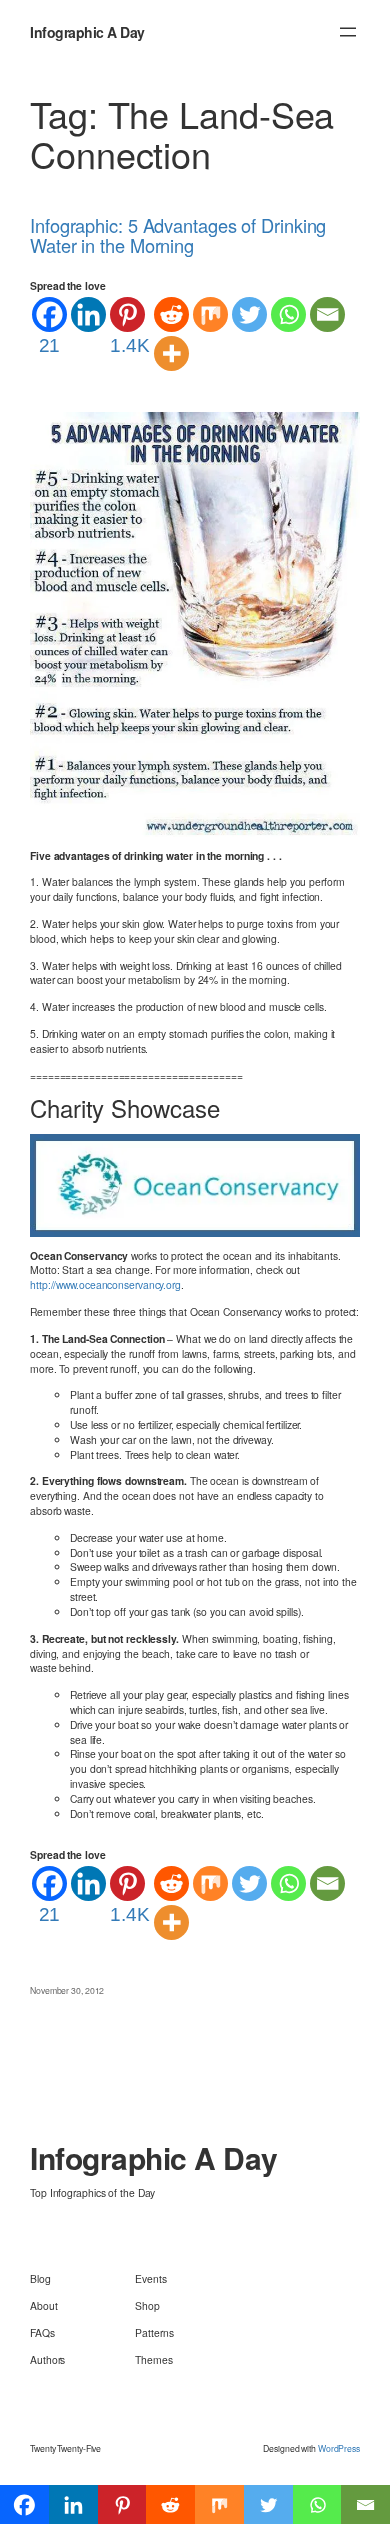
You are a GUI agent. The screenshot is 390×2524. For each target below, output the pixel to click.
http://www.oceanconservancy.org (105, 1284)
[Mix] (210, 314)
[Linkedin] (88, 314)
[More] (171, 353)
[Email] (327, 314)
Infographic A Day (87, 32)
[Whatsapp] (288, 314)
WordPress (339, 2448)
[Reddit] (171, 314)
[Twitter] (249, 314)
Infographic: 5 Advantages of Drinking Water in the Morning (178, 235)
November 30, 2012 (67, 1990)
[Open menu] (348, 32)
